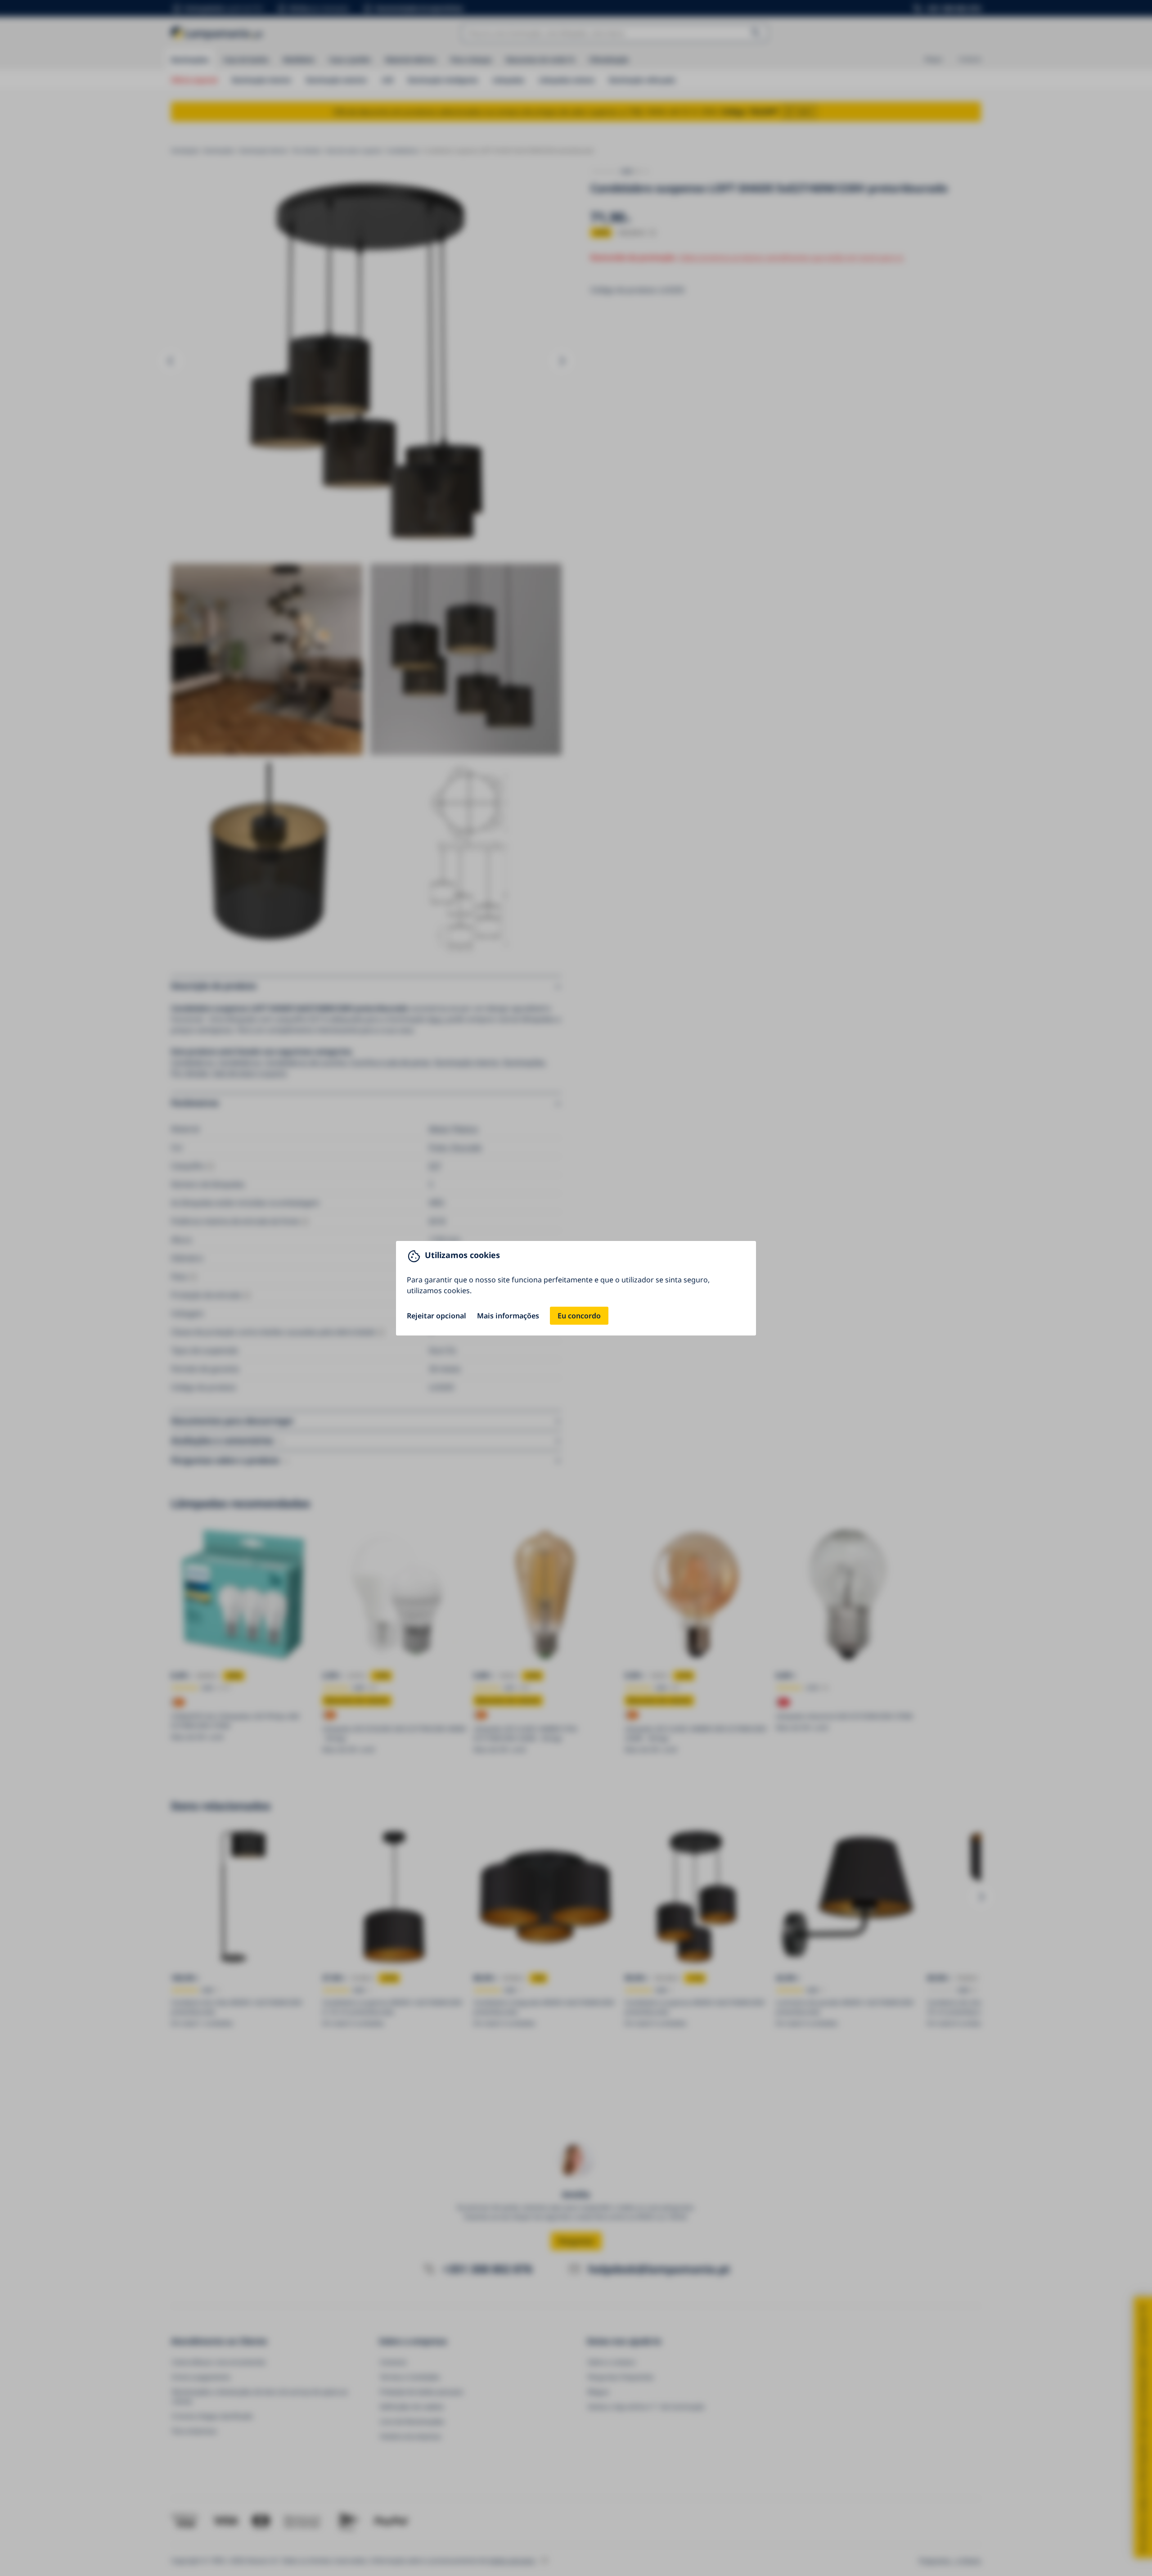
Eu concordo (579, 1316)
